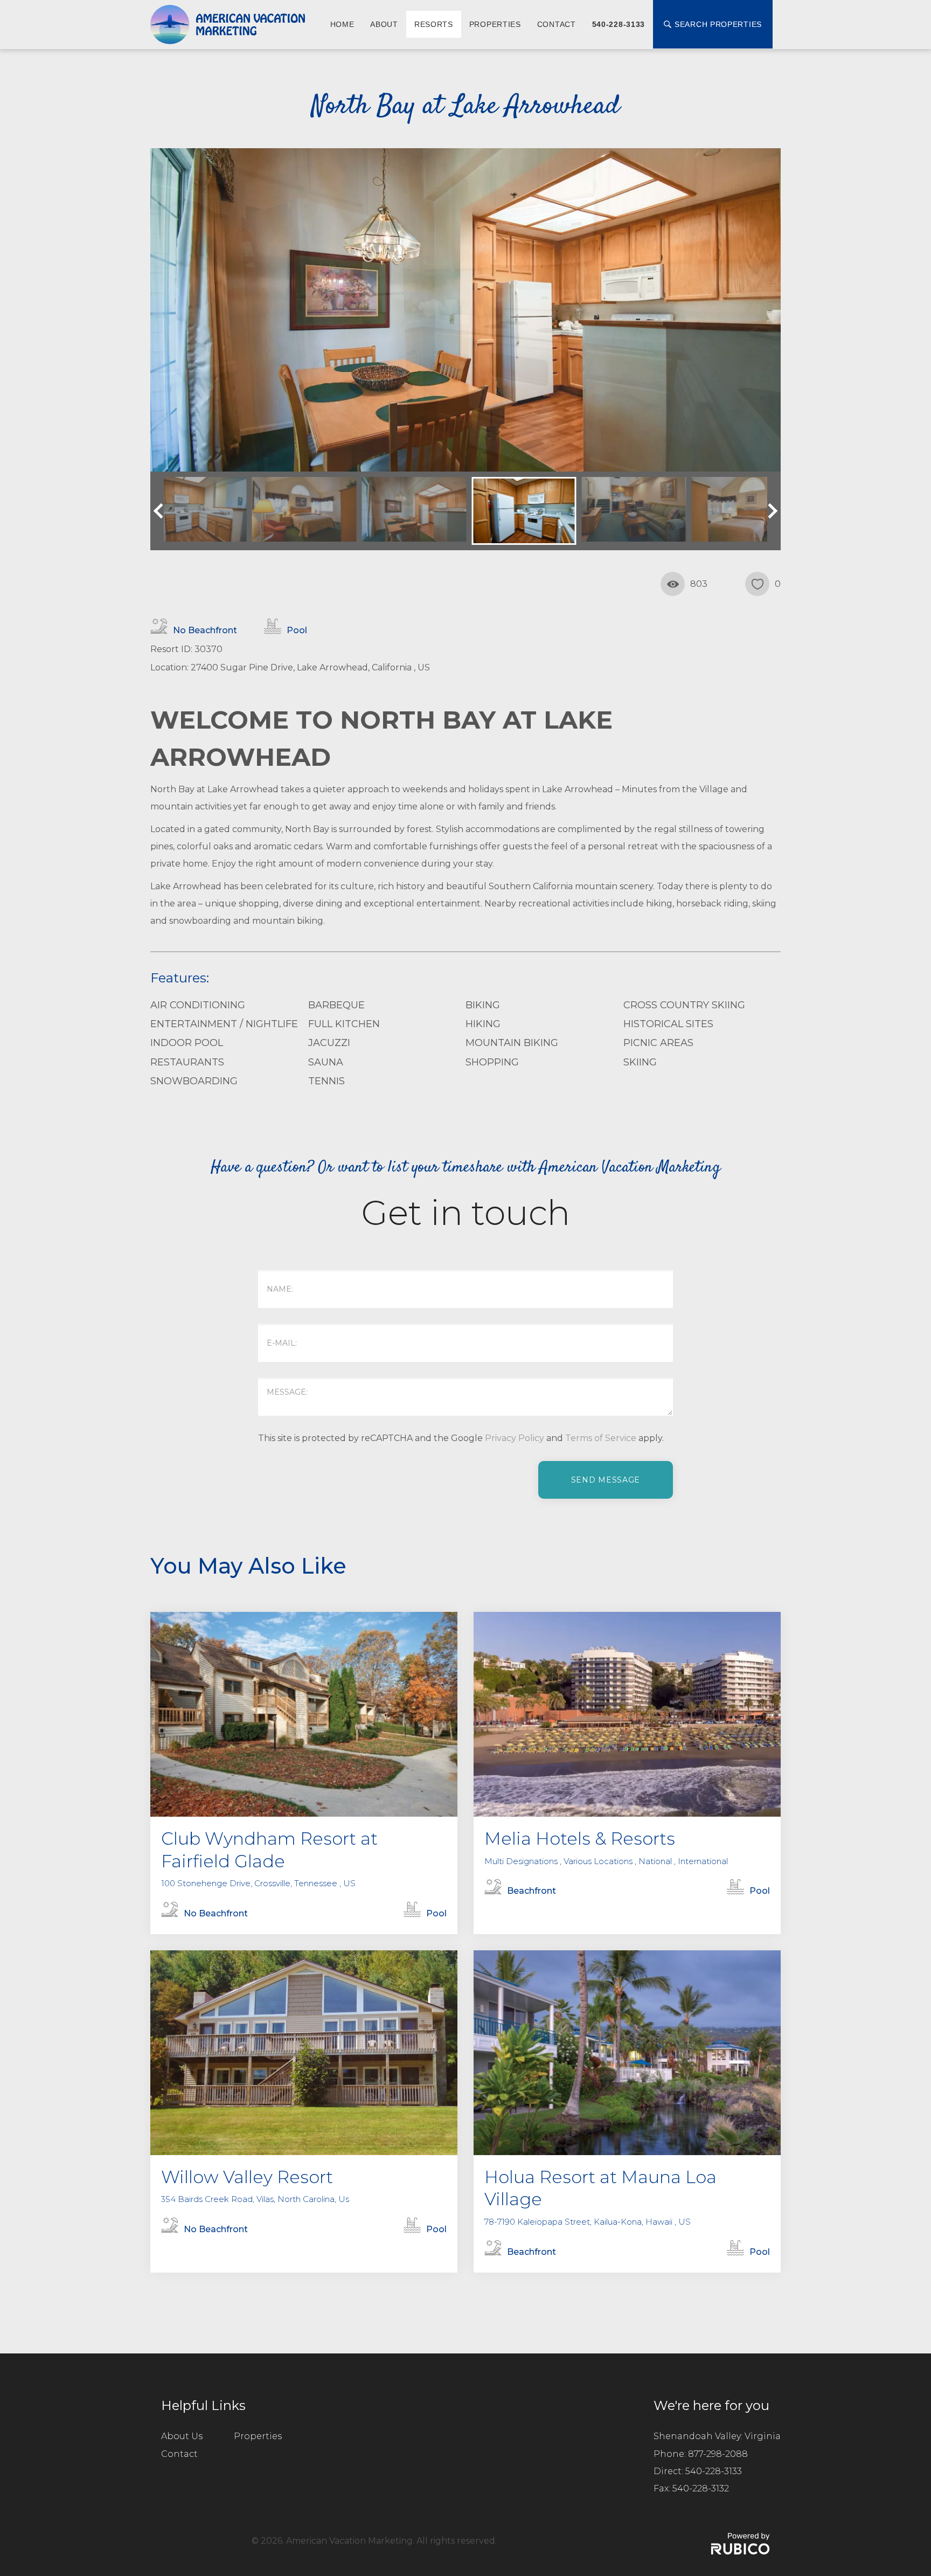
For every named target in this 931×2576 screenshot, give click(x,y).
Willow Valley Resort (247, 2177)
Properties (495, 24)
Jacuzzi (329, 1043)
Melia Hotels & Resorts (580, 1838)
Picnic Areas (658, 1043)
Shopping (492, 1062)
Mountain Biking (512, 1043)
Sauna (326, 1062)
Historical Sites (668, 1024)
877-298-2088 (718, 2454)
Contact (557, 24)
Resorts (434, 24)
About (384, 24)
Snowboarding (194, 1081)
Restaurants (187, 1062)
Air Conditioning (198, 1005)
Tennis (326, 1081)
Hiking (483, 1024)
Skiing (640, 1062)
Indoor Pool (187, 1043)
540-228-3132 (701, 2488)
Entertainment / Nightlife (224, 1024)
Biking (483, 1005)
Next (770, 511)
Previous (161, 511)
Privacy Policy (515, 1438)
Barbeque (336, 1005)
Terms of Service (601, 1438)
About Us (182, 2436)
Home (342, 24)
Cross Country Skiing (684, 1005)
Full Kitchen (344, 1024)
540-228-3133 (619, 24)
